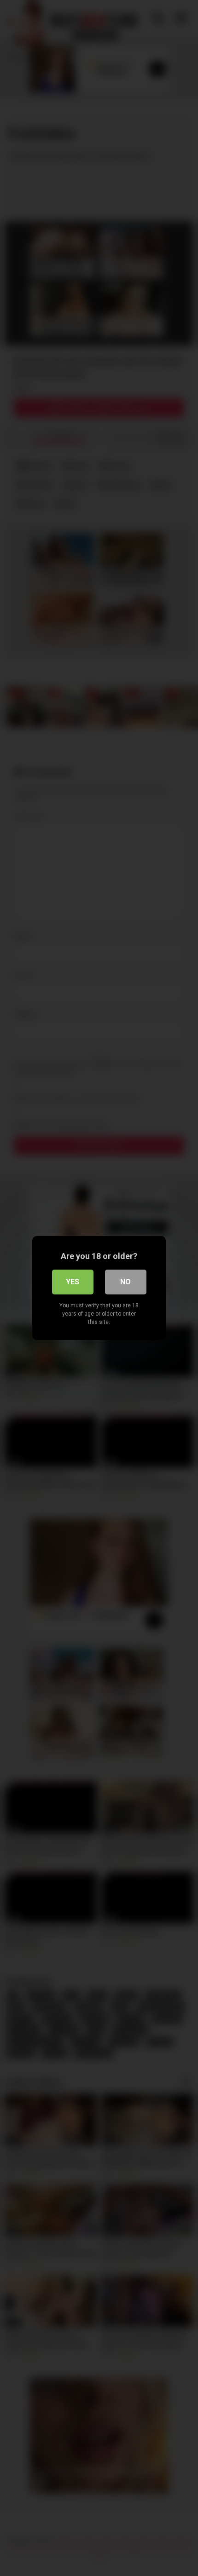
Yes (73, 1282)
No (125, 1282)
